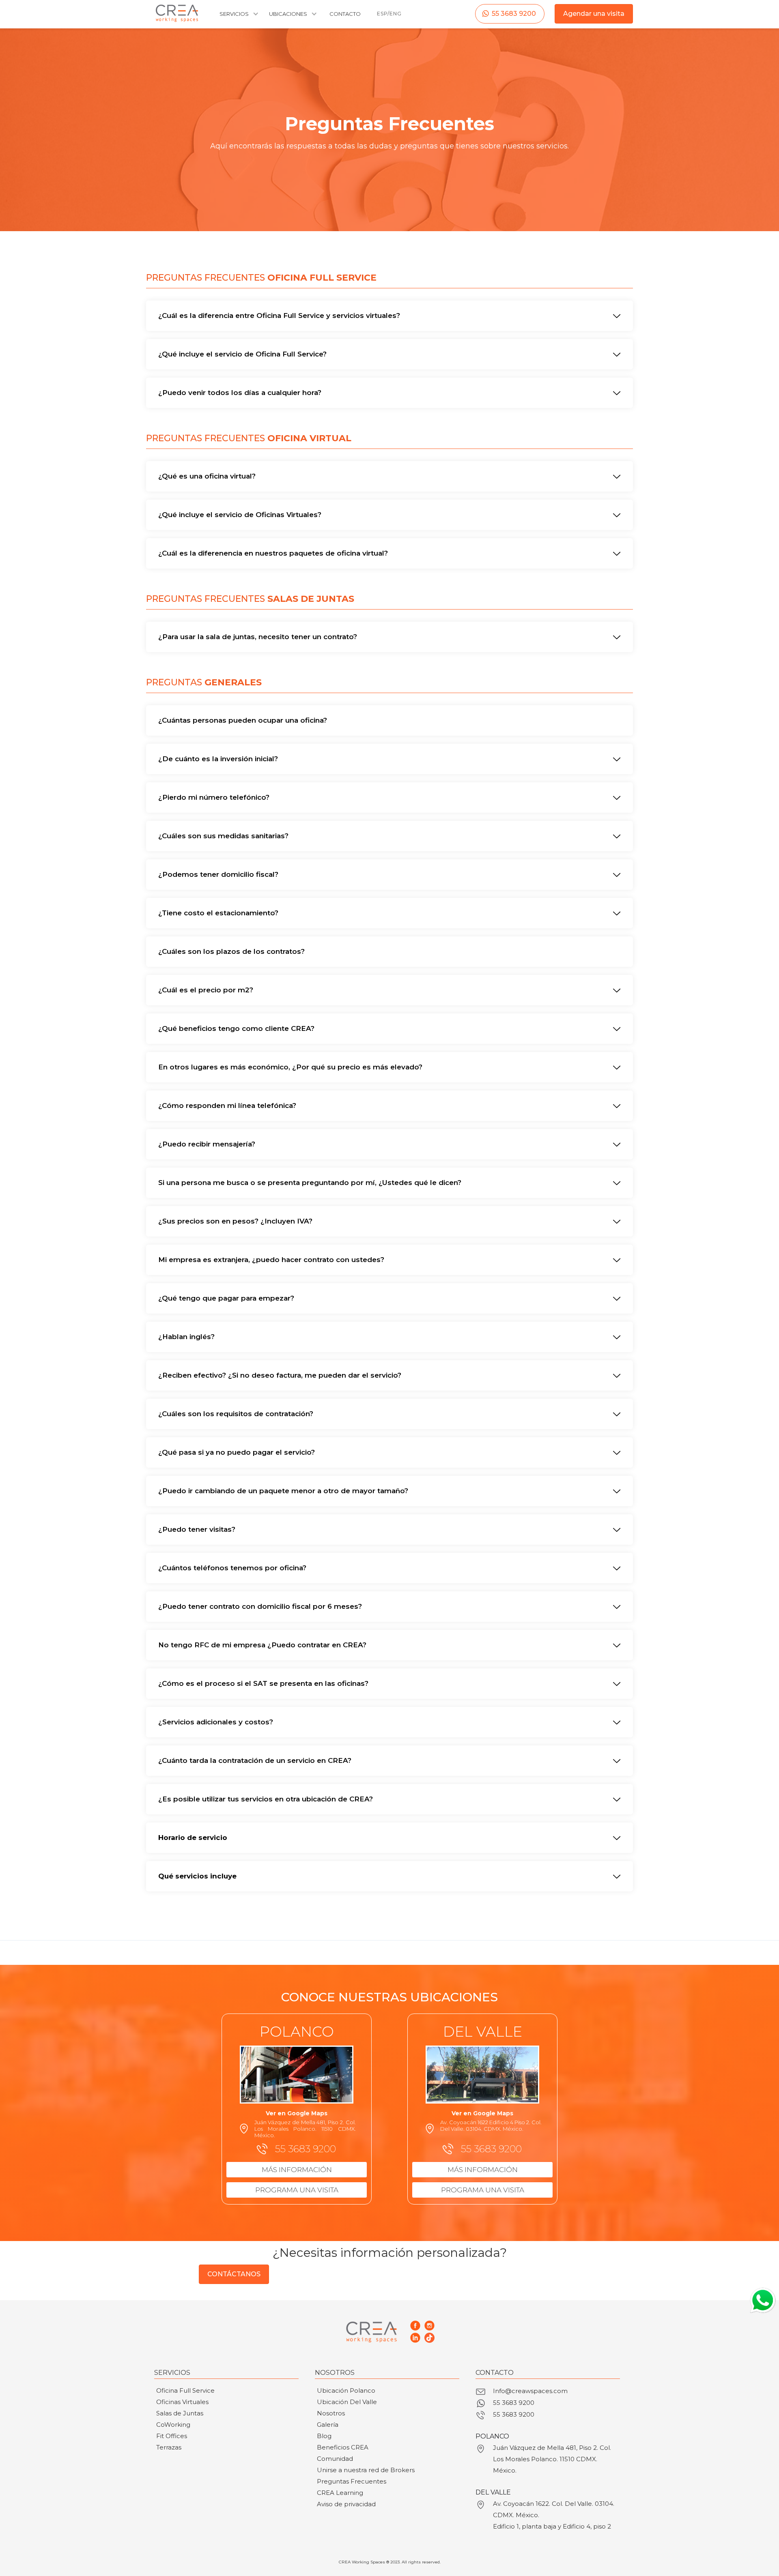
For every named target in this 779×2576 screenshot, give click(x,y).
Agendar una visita (594, 14)
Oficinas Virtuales (182, 2402)
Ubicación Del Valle (347, 2402)
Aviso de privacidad (346, 2504)
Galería (328, 2425)
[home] (177, 13)
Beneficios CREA (343, 2447)
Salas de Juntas (180, 2413)
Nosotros (331, 2413)
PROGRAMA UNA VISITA (297, 2190)
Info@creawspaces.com (530, 2391)
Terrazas (169, 2447)
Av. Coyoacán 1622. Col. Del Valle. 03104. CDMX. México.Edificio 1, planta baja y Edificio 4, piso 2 (554, 2515)
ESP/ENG (389, 14)
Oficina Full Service (185, 2390)
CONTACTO (345, 14)
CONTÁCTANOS (234, 2274)
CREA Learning (340, 2493)
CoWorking (173, 2425)
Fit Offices (172, 2436)
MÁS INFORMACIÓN (297, 2170)
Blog (324, 2436)
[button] (238, 18)
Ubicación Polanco (346, 2390)
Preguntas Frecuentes (352, 2481)
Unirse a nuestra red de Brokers (366, 2470)
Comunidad (335, 2459)
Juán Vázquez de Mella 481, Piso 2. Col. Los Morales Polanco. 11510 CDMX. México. (552, 2459)
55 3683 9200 (514, 14)
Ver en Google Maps (297, 2113)
